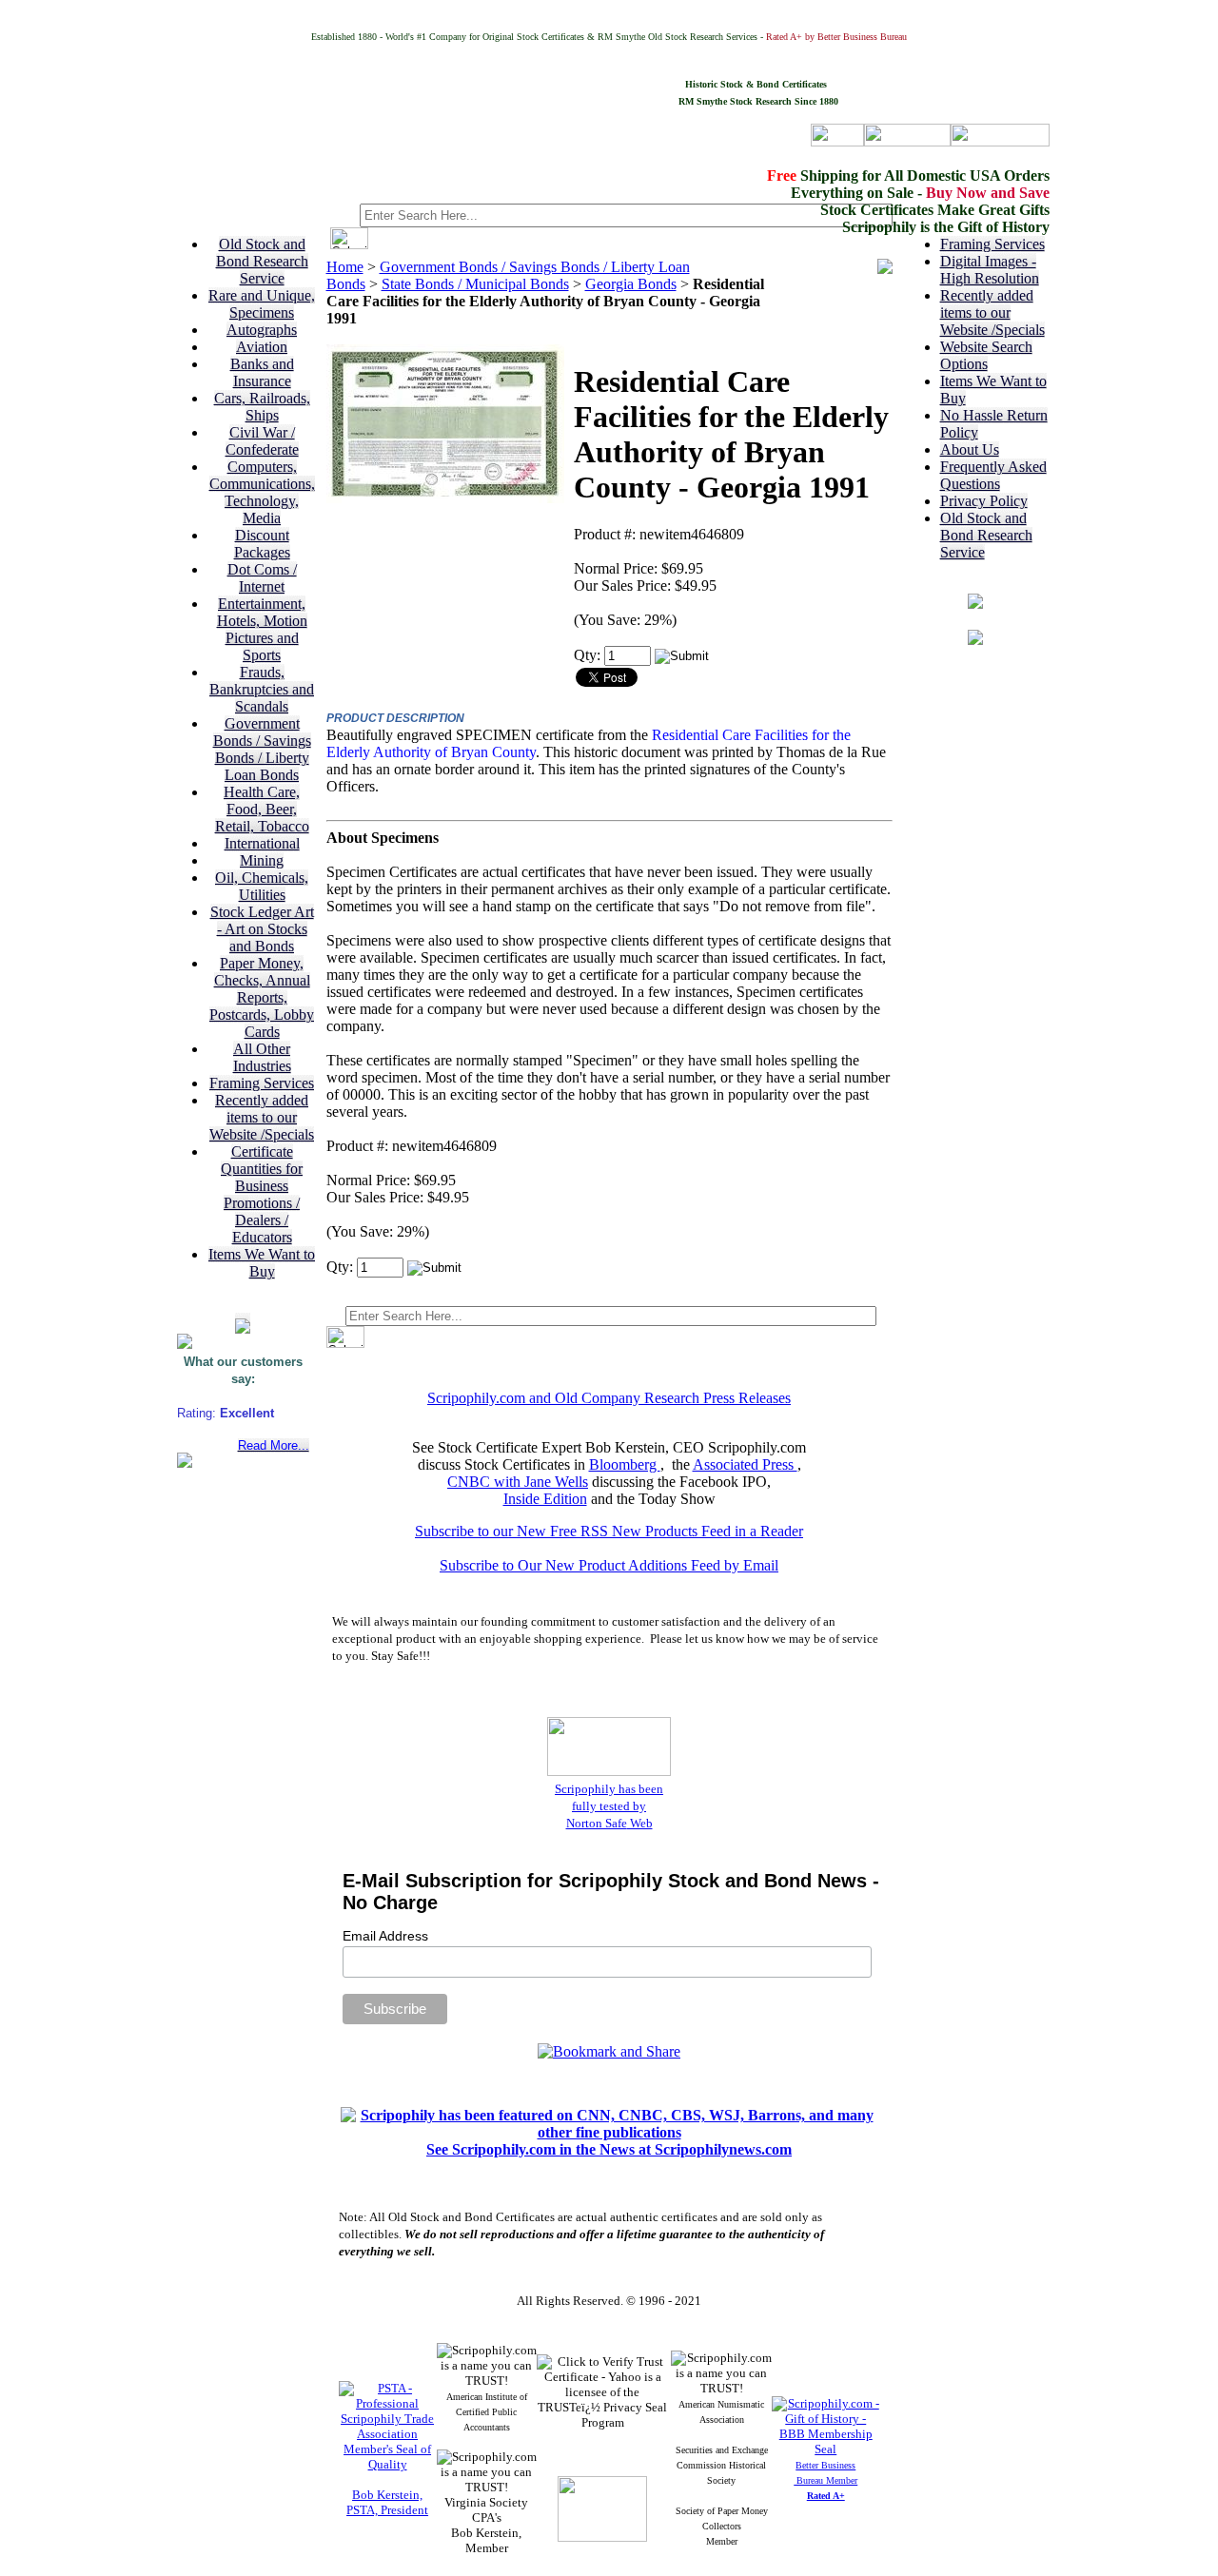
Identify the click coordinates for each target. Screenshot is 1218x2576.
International (262, 843)
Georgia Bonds (631, 284)
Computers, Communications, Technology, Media (262, 492)
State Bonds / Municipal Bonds (475, 284)
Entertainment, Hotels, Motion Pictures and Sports (262, 629)
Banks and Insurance (262, 372)
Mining (262, 860)
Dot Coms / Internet (262, 578)
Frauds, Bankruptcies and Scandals (262, 689)
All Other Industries (262, 1057)
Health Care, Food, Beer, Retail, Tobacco (262, 809)
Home (345, 267)
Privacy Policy (984, 501)
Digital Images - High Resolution (990, 270)
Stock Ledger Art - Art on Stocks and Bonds (262, 929)
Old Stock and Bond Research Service (262, 261)
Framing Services (262, 1083)
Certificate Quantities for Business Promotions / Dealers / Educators (262, 1194)
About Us (970, 449)
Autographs (262, 330)
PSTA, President (387, 2510)
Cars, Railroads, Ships (262, 407)
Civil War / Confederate (262, 441)
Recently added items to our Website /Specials (262, 1117)
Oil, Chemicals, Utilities (262, 886)
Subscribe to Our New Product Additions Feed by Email (609, 1565)
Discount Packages (262, 544)
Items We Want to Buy (262, 1263)
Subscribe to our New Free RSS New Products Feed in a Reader (609, 1531)
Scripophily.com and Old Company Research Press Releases (609, 1398)
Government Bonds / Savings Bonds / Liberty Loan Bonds (262, 749)
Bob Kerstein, (387, 2495)
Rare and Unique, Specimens (262, 304)
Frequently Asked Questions (993, 475)
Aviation (262, 347)
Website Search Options (986, 355)
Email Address (385, 1936)
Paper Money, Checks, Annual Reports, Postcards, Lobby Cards (262, 997)
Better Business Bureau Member (825, 2480)
